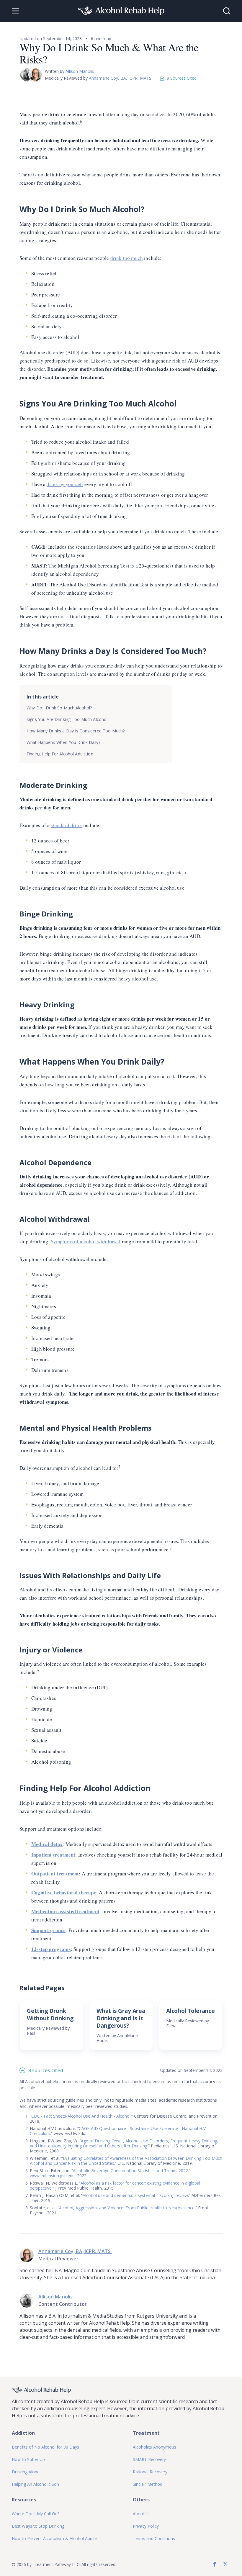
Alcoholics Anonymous (154, 2447)
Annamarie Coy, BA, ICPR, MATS (121, 78)
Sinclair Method (148, 2484)
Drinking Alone (26, 2472)
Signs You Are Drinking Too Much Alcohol (67, 719)
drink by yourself (65, 484)
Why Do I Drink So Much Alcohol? (59, 708)
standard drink (66, 825)
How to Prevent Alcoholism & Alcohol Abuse (54, 2538)
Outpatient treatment (55, 1874)
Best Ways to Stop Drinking (38, 2526)
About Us (142, 2514)
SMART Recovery (149, 2459)
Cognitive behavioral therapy (64, 1892)
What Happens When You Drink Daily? (63, 742)
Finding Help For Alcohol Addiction (60, 754)
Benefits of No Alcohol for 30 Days (45, 2447)
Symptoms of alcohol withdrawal (86, 1241)
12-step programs (51, 1949)
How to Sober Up (28, 2459)
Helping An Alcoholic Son (35, 2484)
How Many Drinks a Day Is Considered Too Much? (76, 731)
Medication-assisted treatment (65, 1911)
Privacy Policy (146, 2526)
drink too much (127, 258)
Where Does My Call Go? (36, 2514)
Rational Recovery (150, 2472)
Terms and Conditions (154, 2538)
